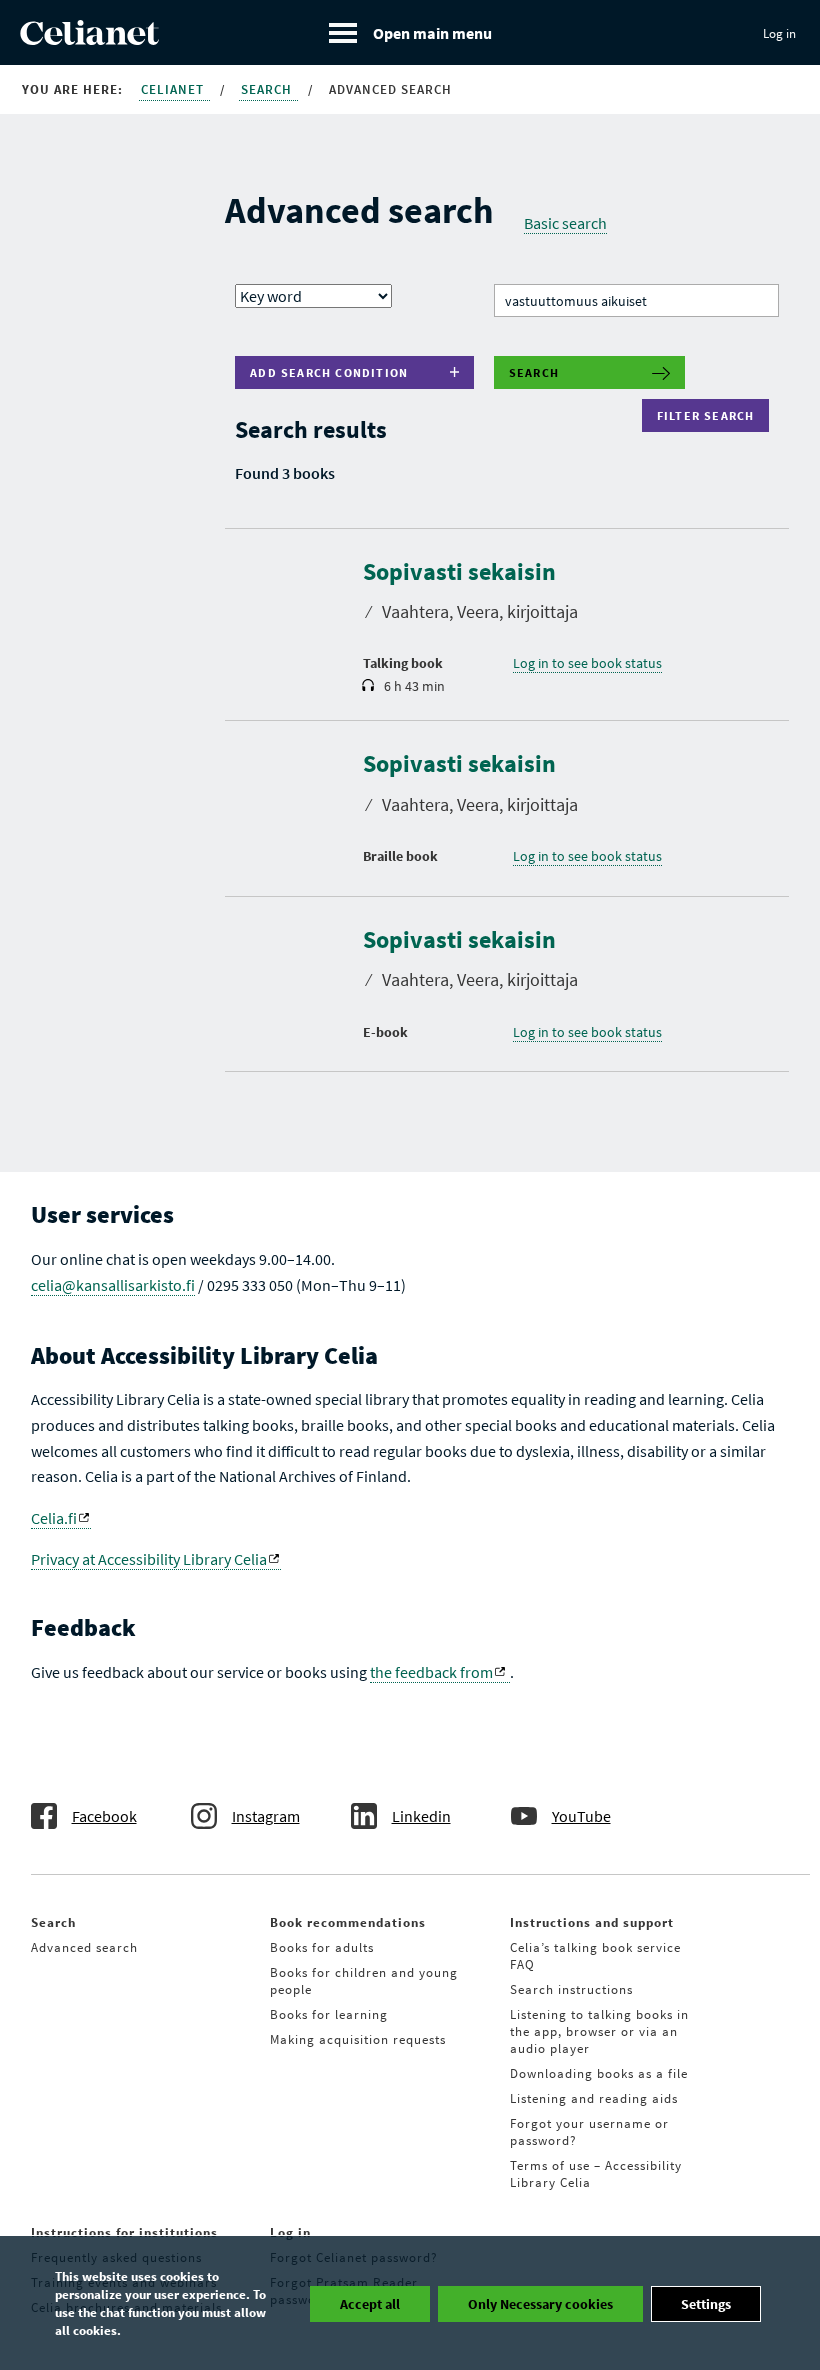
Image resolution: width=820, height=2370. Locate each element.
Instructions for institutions (124, 2232)
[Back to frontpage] (89, 39)
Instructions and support (592, 1922)
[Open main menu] (410, 32)
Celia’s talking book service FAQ (595, 1956)
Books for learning (329, 2014)
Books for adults (322, 1947)
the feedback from (431, 1672)
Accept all (370, 2304)
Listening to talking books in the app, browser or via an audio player (599, 2031)
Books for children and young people (364, 1981)
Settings (706, 2304)
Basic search (565, 223)
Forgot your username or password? (589, 2132)
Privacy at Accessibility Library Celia (149, 1559)
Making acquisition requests (358, 2039)
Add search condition (329, 372)
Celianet (174, 89)
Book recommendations (348, 1922)
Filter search (710, 415)
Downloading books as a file (599, 2073)
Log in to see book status (587, 663)
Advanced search (84, 1947)
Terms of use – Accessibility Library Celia (596, 2174)
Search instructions (571, 1989)
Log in (779, 33)
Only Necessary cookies (540, 2304)
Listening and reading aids (594, 2098)
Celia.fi (54, 1518)
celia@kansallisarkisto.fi (113, 1285)
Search (268, 89)
